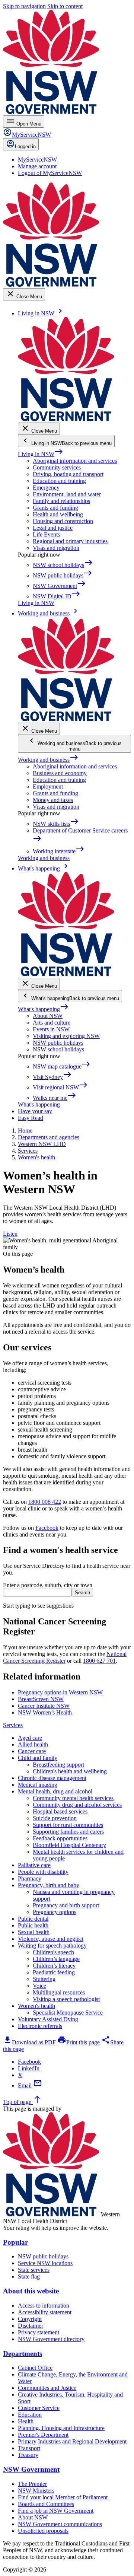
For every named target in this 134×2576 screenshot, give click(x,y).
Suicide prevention (55, 1818)
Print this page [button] (79, 2042)
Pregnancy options (55, 1912)
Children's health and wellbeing (70, 1771)
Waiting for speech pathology (52, 1945)
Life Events (46, 534)
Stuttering (44, 1979)
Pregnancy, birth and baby (49, 1885)
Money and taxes (53, 800)
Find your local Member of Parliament (63, 2497)
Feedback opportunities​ (60, 1838)
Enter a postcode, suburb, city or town (48, 1585)
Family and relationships (61, 501)
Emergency (46, 488)
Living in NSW (41, 454)
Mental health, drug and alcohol (55, 1791)
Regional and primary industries (70, 541)
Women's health (36, 2006)
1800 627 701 (99, 1661)
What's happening (43, 1009)
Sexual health (34, 1932)
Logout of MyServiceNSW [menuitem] (50, 173)
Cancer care (32, 1751)
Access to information (44, 2306)
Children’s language (56, 1959)
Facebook (47, 1528)
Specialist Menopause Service (68, 2013)
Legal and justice (53, 528)
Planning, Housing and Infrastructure (61, 2428)
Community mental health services (73, 1798)
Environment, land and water (67, 494)
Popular (15, 2242)
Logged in (25, 147)
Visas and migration (56, 548)
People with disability (43, 1872)
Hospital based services (60, 1811)
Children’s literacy (54, 1966)
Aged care (30, 1738)
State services (34, 2270)
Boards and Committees (46, 2504)
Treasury (28, 2455)
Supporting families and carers (68, 1832)
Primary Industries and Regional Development (72, 2441)
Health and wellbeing (58, 514)
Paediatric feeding (54, 1972)
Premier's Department (43, 2435)
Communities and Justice (47, 2388)
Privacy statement (39, 2332)
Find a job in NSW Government (56, 2511)
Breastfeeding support (58, 1765)
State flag (29, 2276)
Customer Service (39, 2408)
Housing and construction (63, 521)
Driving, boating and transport (68, 474)
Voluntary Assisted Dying (48, 2019)
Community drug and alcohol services (77, 1805)
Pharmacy (30, 1878)
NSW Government (31, 2469)
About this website (31, 2291)
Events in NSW (51, 1029)
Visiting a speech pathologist (66, 1999)
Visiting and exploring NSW (66, 1036)
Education (30, 2415)
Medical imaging (38, 1785)
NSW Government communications (60, 2524)
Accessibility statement (45, 2312)
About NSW (48, 1016)
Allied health (33, 1744)
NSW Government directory (51, 2339)
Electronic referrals (40, 2026)
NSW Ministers (36, 2491)
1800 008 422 (45, 1502)
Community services (57, 467)
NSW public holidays (58, 1043)
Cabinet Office (35, 2368)
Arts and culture (52, 1023)
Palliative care (34, 1865)
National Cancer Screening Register (65, 1657)
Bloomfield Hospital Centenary (69, 1845)
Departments (23, 2354)
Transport (29, 2448)
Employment (48, 787)
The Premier (32, 2484)
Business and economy (60, 773)
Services (13, 1725)
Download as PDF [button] (29, 2042)
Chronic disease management (52, 1778)
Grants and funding (55, 508)
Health (26, 2421)
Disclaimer (31, 2326)
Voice (39, 1986)
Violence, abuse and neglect (51, 1939)
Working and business (48, 760)
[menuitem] (37, 160)
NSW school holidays (58, 1049)
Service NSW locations (45, 2263)
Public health (33, 1925)
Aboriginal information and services (75, 461)
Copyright (30, 2319)
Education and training (59, 481)
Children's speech (53, 1952)
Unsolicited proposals (43, 2531)
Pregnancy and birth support (66, 1905)
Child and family (38, 1758)
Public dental (33, 1919)
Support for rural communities (68, 1825)
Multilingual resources (59, 1992)
